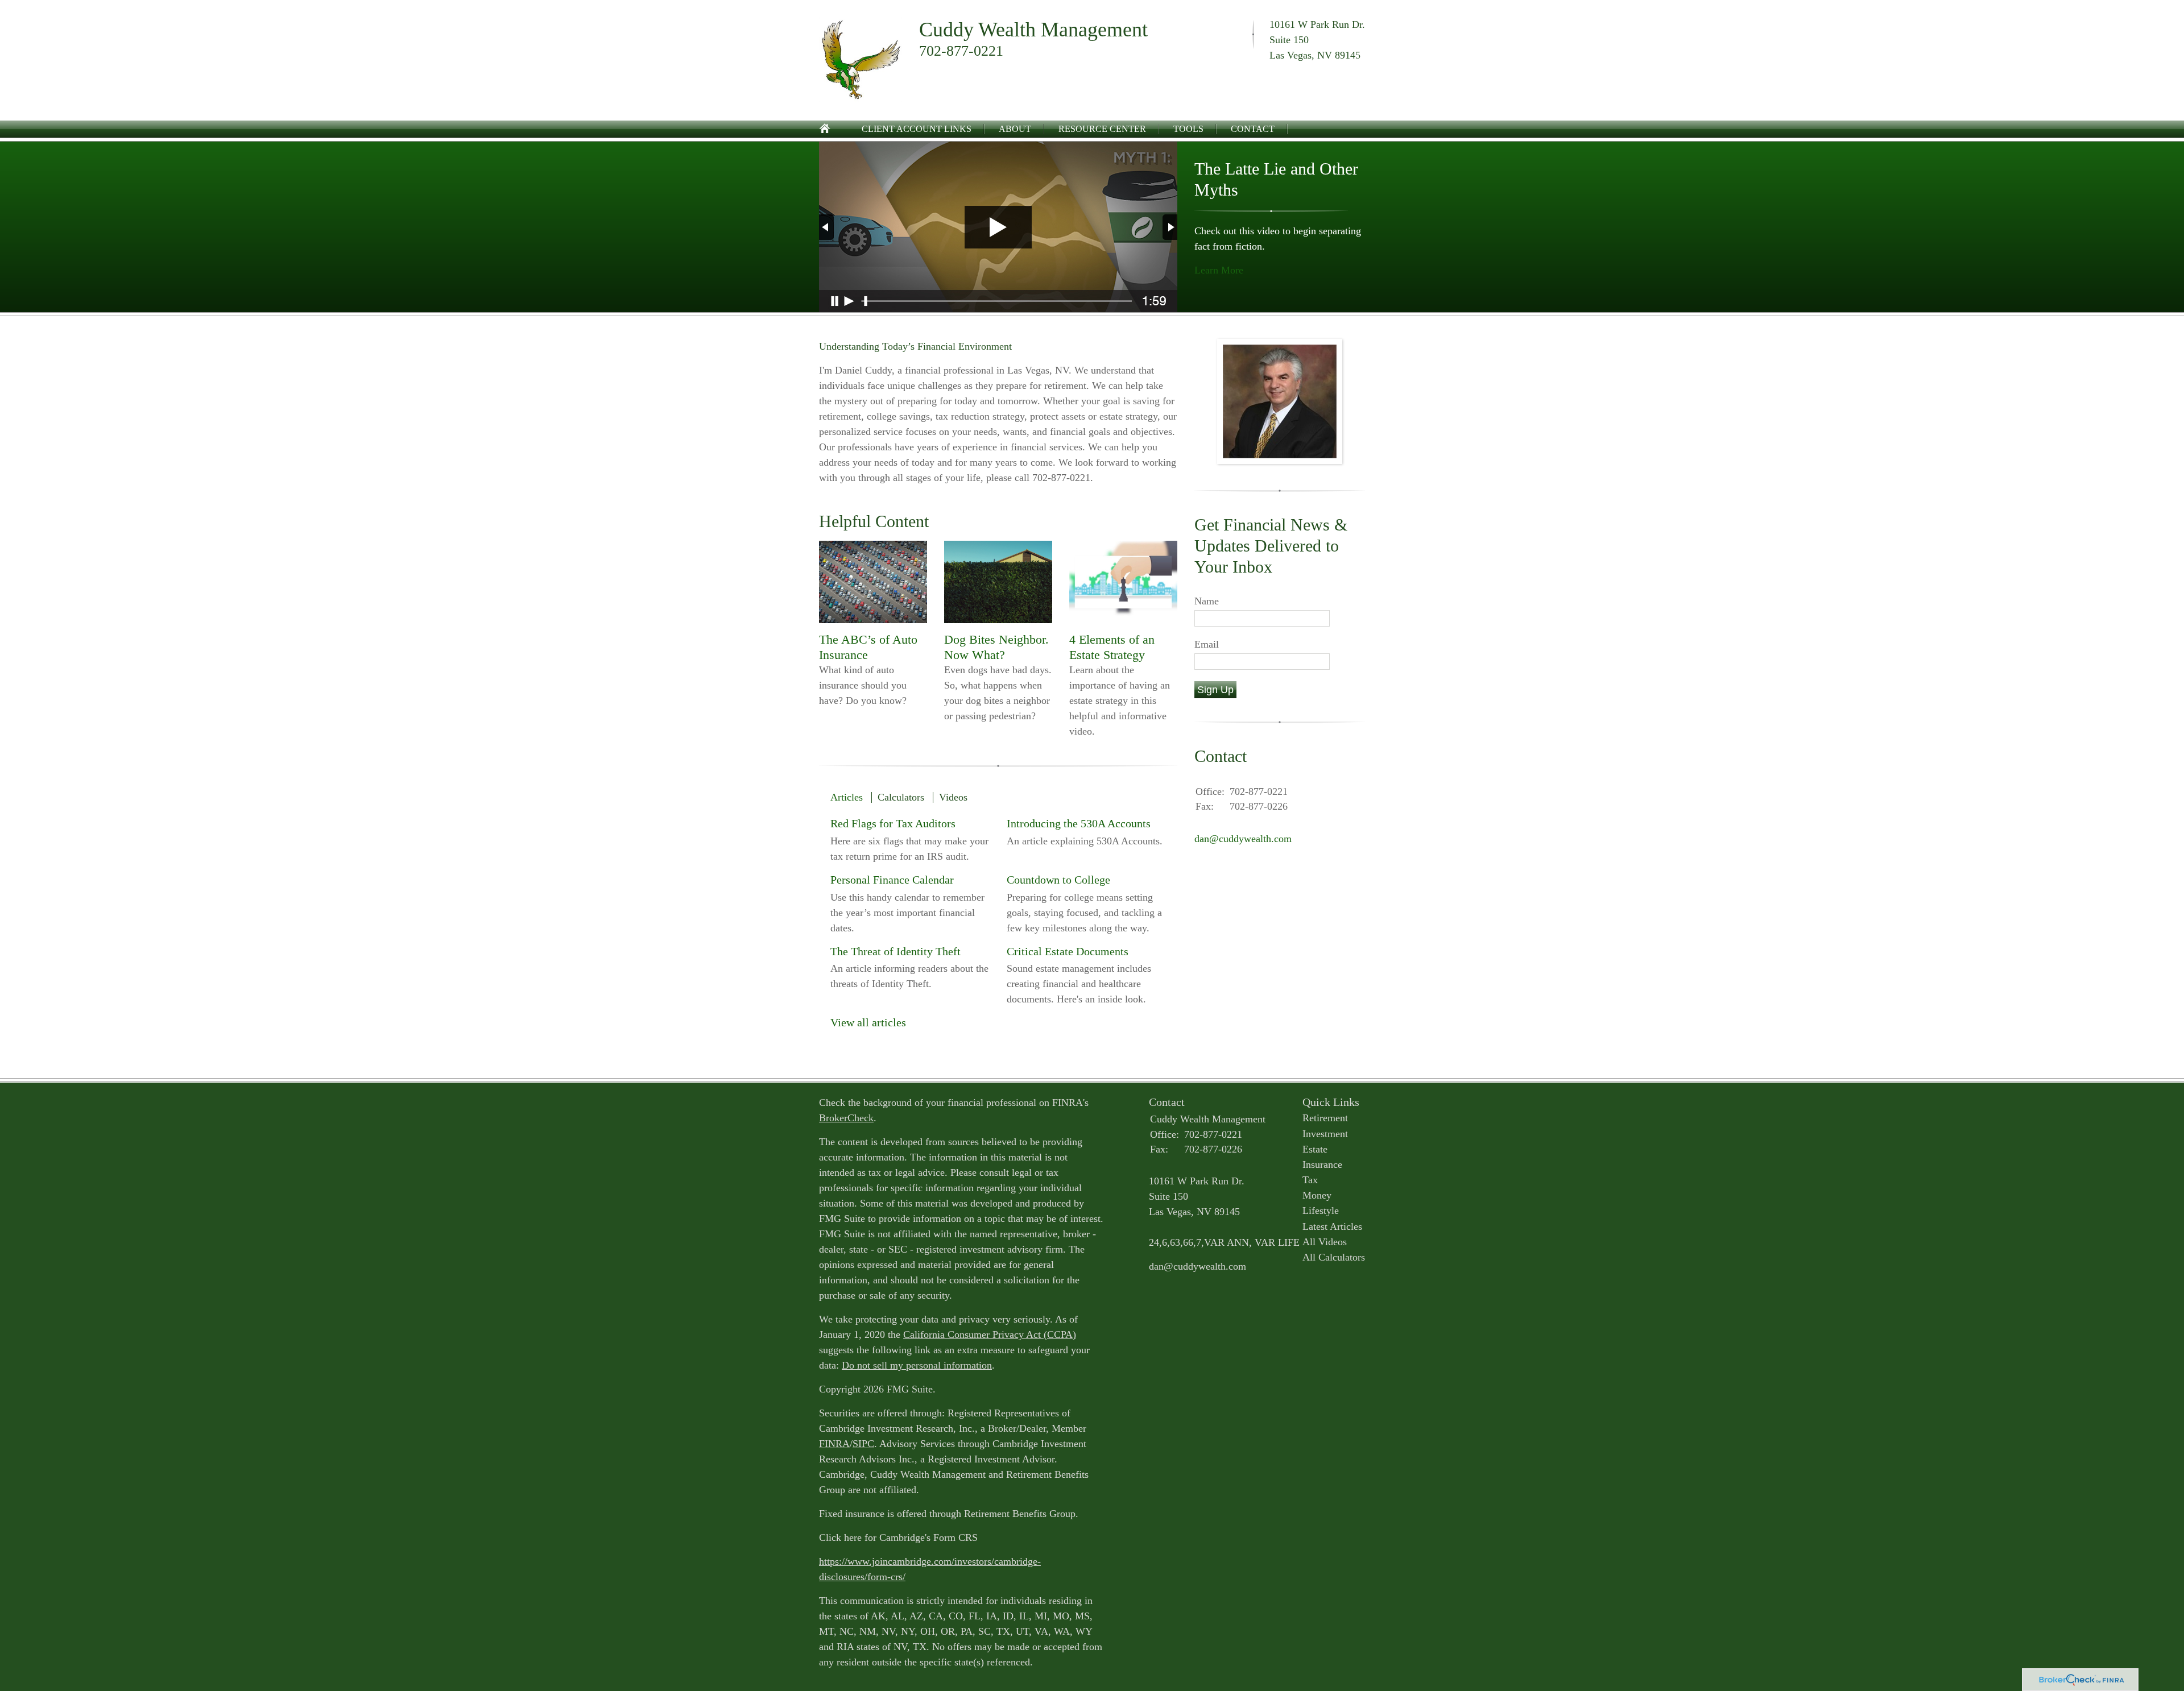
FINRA (834, 1444)
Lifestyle (1321, 1211)
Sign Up (1215, 690)
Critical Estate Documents (1068, 951)
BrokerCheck (846, 1118)
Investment (1325, 1134)
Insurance (1322, 1164)
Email (1207, 644)
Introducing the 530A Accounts (1079, 823)
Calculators (901, 797)
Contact (1253, 129)
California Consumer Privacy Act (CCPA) (990, 1334)
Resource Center (1102, 129)
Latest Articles (1332, 1226)
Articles (847, 797)
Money (1317, 1195)
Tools (1188, 129)
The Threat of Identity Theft (895, 951)
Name (1207, 601)
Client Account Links (917, 129)
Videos (953, 797)
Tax (1310, 1180)
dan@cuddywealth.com (1243, 839)
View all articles (868, 1022)
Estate (1315, 1149)
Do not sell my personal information (917, 1365)
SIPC (863, 1444)
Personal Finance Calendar (892, 880)
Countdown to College (1058, 880)
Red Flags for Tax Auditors (893, 823)
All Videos (1325, 1242)
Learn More (1219, 270)
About (1015, 129)
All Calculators (1334, 1257)
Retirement (1325, 1118)
